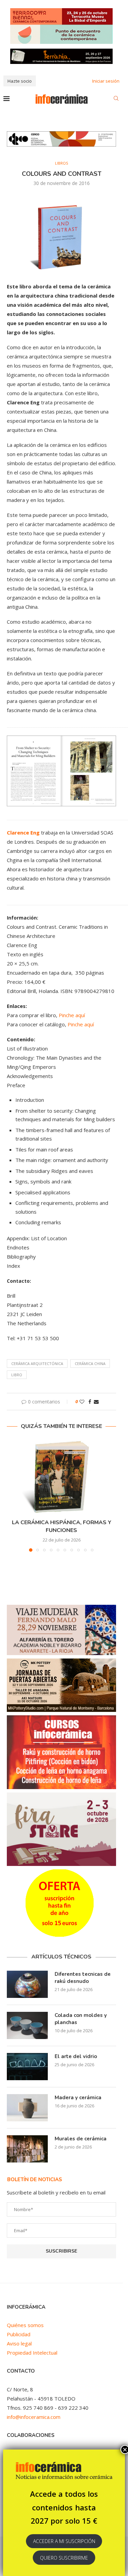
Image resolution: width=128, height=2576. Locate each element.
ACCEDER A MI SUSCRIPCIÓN (64, 2541)
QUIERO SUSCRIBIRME (64, 2558)
